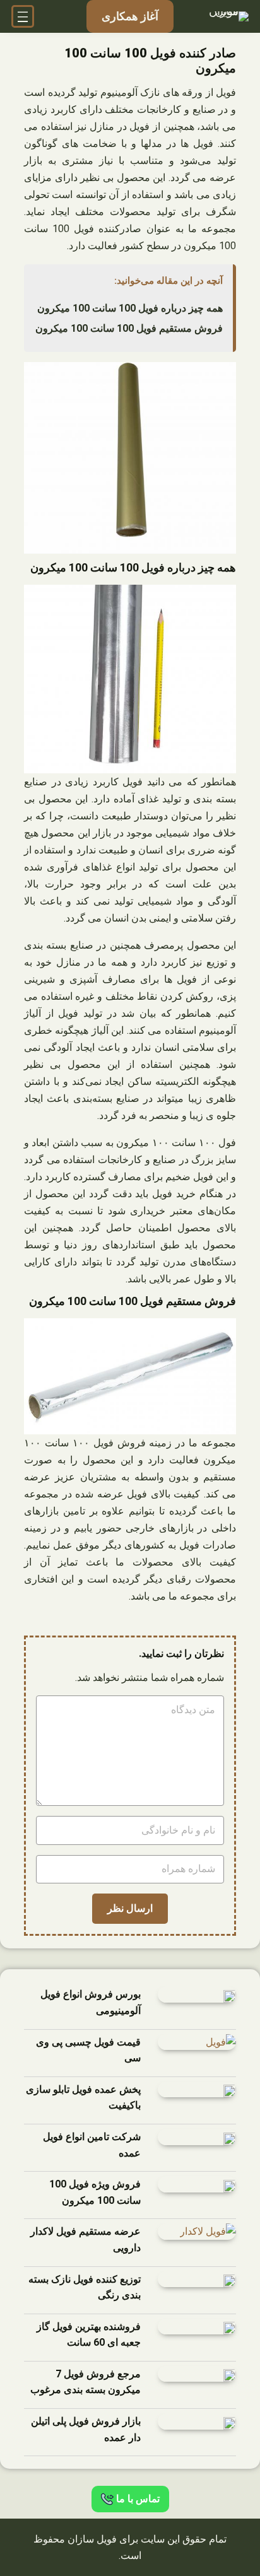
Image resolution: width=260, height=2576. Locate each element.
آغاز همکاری (130, 16)
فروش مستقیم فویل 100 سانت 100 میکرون (129, 328)
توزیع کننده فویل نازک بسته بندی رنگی (85, 2287)
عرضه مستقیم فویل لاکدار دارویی (86, 2239)
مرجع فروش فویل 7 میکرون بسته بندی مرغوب (86, 2382)
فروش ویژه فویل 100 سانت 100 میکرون (95, 2192)
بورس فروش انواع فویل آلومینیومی (91, 2002)
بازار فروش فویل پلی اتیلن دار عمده (86, 2429)
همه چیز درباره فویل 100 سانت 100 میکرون (130, 308)
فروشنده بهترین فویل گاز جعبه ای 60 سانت (89, 2335)
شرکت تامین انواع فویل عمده (92, 2145)
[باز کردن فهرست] (23, 16)
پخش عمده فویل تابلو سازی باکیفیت (83, 2098)
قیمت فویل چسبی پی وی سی (88, 2050)
